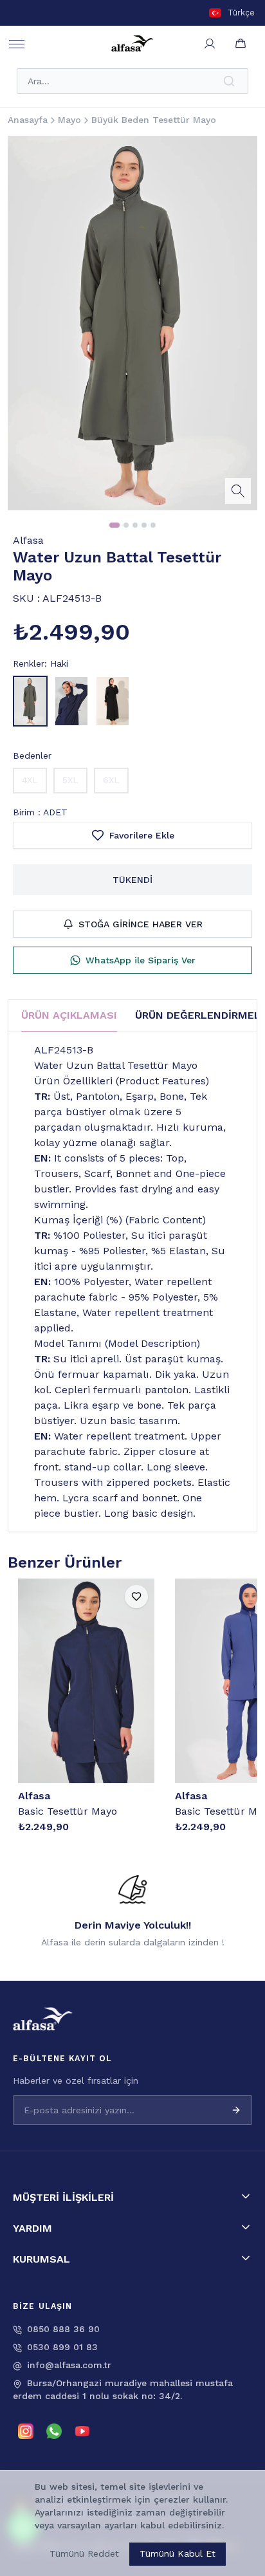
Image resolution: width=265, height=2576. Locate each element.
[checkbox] (68, 2535)
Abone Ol (212, 2510)
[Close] (239, 2429)
